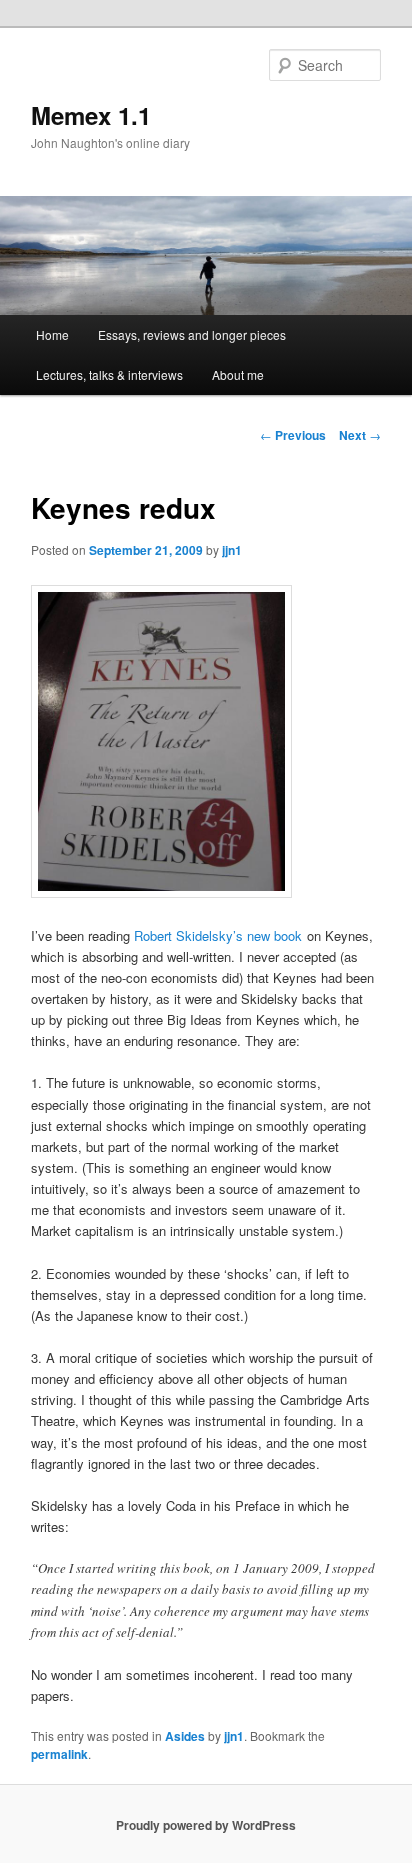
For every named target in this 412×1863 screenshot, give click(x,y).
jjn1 (232, 550)
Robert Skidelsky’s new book (218, 935)
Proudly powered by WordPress (206, 1825)
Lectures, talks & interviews (109, 374)
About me (238, 374)
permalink (59, 1754)
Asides (185, 1736)
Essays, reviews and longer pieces (192, 334)
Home (52, 334)
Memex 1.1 (91, 115)
